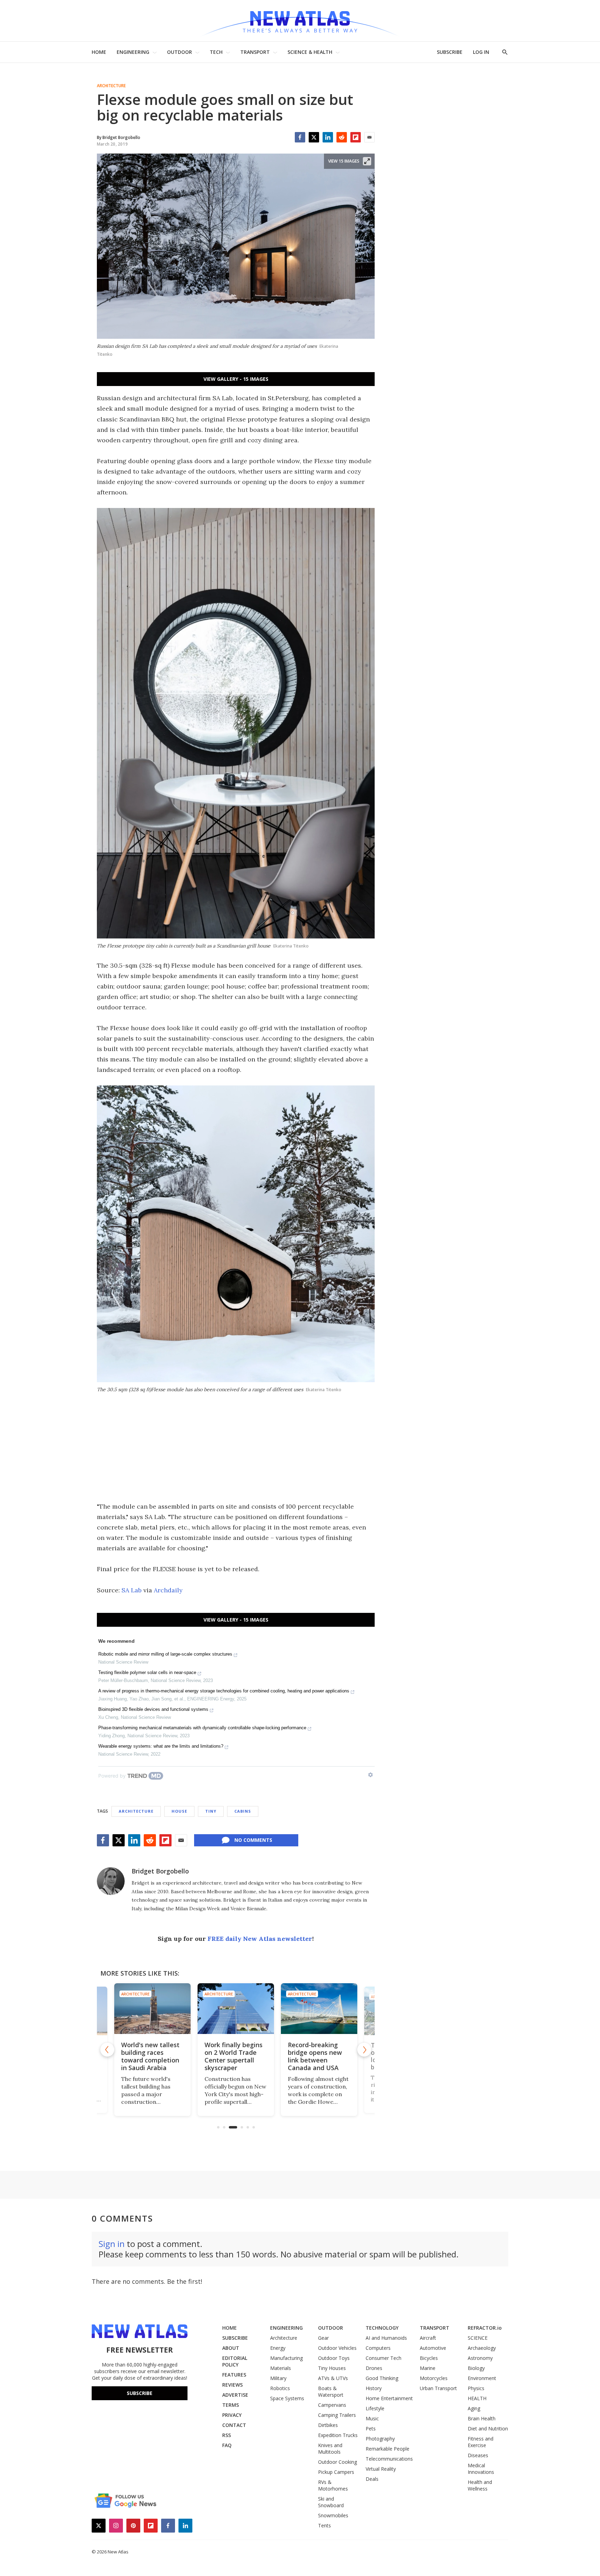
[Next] (364, 2050)
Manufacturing (286, 2358)
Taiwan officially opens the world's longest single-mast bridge (360, 2056)
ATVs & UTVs (333, 2378)
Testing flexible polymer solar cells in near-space (147, 1672)
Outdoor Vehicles (337, 2348)
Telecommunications (389, 2459)
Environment (482, 2378)
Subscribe (140, 2393)
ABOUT (231, 2348)
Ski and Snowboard (331, 2502)
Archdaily (168, 1590)
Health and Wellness (480, 2485)
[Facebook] (300, 137)
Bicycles (429, 2358)
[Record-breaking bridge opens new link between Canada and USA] (278, 2009)
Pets (371, 2429)
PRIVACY (232, 2415)
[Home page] (300, 21)
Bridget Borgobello (160, 1871)
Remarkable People (387, 2449)
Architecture (111, 86)
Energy (278, 2348)
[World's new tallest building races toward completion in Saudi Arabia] (113, 2011)
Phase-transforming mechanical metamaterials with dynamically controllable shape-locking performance (202, 1728)
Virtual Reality (381, 2469)
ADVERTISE (235, 2395)
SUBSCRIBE (450, 52)
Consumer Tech (384, 2358)
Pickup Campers (336, 2472)
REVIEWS (232, 2385)
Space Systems (287, 2398)
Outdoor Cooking (337, 2462)
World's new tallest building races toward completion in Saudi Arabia (111, 2056)
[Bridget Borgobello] (111, 1881)
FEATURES (234, 2375)
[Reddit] (342, 137)
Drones (374, 2368)
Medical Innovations (481, 2469)
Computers (378, 2348)
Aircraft (428, 2338)
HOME (99, 52)
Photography (380, 2439)
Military (278, 2378)
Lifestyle (375, 2408)
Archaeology (482, 2348)
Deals (372, 2479)
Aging (474, 2408)
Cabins (243, 1811)
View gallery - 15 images (236, 379)
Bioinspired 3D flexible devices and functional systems (153, 1709)
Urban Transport (438, 2388)
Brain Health (482, 2418)
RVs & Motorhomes (333, 2485)
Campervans (332, 2405)
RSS (227, 2435)
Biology (476, 2368)
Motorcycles (434, 2378)
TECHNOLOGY (382, 2328)
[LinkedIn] (328, 137)
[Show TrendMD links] (370, 1775)
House (179, 1811)
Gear (323, 2338)
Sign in (112, 2244)
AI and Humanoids (386, 2338)
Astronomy (480, 2358)
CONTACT (234, 2425)
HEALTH (477, 2398)
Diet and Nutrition (488, 2429)
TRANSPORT (255, 52)
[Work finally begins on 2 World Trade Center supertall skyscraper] (194, 2009)
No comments (253, 1840)
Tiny (211, 1811)
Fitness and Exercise (481, 2442)
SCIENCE (478, 2338)
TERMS (231, 2405)
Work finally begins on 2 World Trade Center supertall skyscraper (192, 2056)
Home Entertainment (389, 2398)
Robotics (280, 2388)
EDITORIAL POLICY (235, 2361)
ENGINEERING (133, 52)
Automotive (433, 2348)
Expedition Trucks (338, 2435)
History (374, 2388)
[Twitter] (314, 137)
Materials (281, 2368)
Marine (428, 2368)
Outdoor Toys (334, 2358)
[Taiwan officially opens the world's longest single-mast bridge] (361, 2009)
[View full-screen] (367, 161)
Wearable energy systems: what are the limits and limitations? (161, 1746)
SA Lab (132, 1590)
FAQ (227, 2445)
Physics (476, 2388)
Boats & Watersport (331, 2392)
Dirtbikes (328, 2425)
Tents (324, 2525)
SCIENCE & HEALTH (310, 52)
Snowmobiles (333, 2515)
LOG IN (481, 52)
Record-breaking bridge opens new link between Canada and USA (274, 2056)
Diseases (478, 2455)
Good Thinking (382, 2378)
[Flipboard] (356, 137)
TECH (216, 52)
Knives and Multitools (330, 2448)
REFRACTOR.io (485, 2328)
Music (372, 2418)
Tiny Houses (332, 2368)
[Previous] (107, 2050)
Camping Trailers (337, 2415)
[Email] (369, 137)
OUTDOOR (180, 52)
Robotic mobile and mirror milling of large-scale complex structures (165, 1654)
